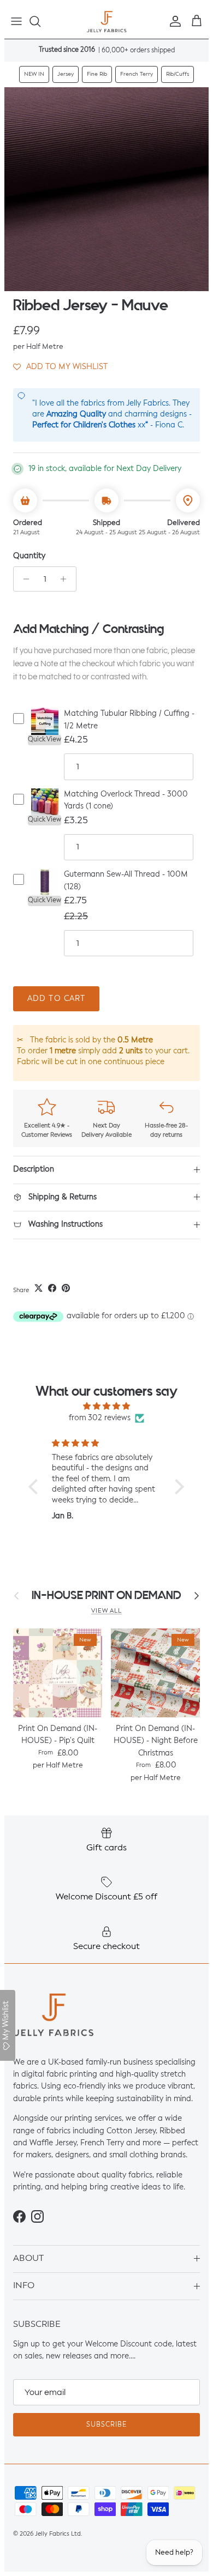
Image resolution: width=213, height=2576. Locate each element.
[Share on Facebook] (52, 1288)
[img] (106, 1406)
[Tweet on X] (39, 1288)
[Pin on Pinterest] (66, 1288)
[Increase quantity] (66, 579)
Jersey (66, 74)
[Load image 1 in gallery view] (106, 189)
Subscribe (106, 2425)
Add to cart (56, 999)
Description (34, 1169)
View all (106, 1611)
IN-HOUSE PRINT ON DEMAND (106, 1595)
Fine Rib (97, 74)
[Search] (40, 21)
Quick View (45, 740)
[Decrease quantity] (23, 579)
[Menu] (16, 21)
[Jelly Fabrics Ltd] (107, 22)
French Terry (137, 74)
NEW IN (34, 74)
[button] (60, 366)
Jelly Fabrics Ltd (58, 2534)
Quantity (29, 556)
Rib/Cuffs (177, 74)
